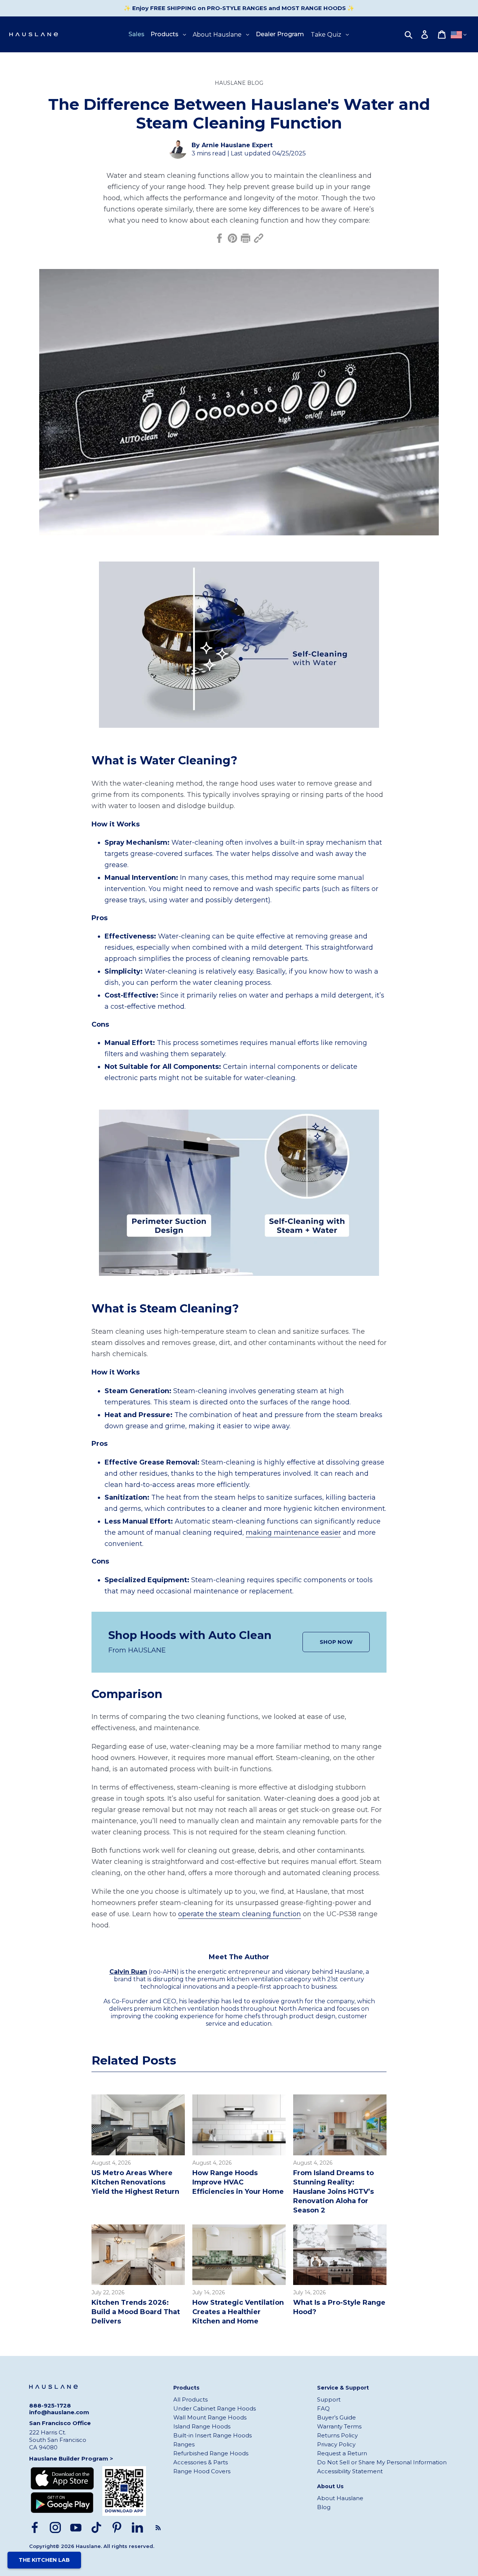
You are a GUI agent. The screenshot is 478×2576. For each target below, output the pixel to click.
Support (329, 2399)
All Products (190, 2399)
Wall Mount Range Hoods (210, 2417)
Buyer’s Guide (336, 2417)
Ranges (184, 2444)
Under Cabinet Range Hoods (215, 2408)
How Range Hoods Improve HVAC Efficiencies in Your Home (238, 2182)
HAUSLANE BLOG (239, 83)
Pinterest (232, 238)
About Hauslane (340, 2498)
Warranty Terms (339, 2426)
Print (246, 238)
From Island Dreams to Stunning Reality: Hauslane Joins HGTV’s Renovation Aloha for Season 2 (333, 2192)
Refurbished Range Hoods (211, 2453)
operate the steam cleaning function (240, 1914)
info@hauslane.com (59, 2412)
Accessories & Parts (201, 2462)
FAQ (323, 2408)
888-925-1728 (50, 2406)
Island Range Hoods (202, 2426)
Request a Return (342, 2453)
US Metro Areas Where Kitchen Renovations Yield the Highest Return (135, 2182)
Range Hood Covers (202, 2471)
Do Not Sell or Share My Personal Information (382, 2462)
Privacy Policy (336, 2444)
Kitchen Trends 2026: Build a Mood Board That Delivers (136, 2312)
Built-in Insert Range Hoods (212, 2435)
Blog (324, 2507)
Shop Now (336, 1642)
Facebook (219, 238)
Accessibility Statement (350, 2471)
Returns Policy (337, 2435)
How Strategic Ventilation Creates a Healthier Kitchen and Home (238, 2312)
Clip (259, 238)
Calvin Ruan (128, 1972)
